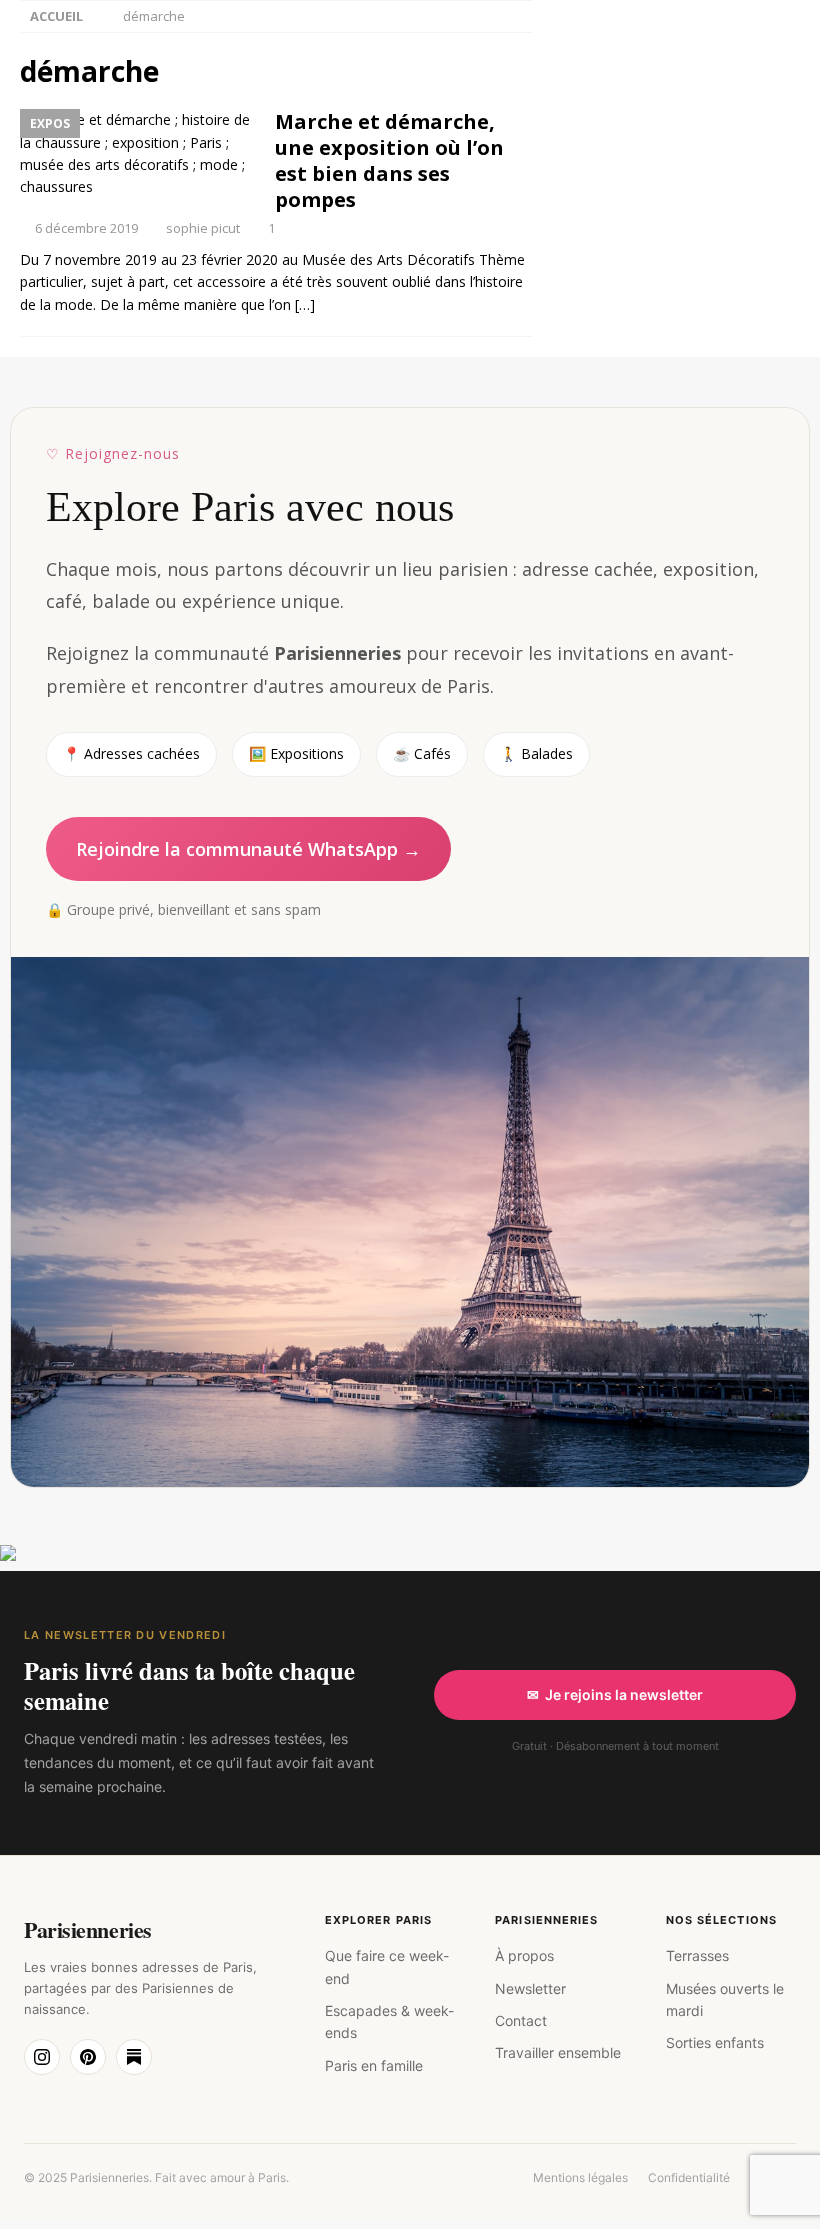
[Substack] (134, 2057)
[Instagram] (42, 2057)
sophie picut (203, 228)
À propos (524, 1955)
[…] (305, 304)
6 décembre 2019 (86, 228)
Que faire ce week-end (387, 1966)
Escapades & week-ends (389, 2021)
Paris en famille (374, 2065)
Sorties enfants (715, 2042)
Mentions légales (580, 2177)
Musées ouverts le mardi (725, 1999)
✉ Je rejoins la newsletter (615, 1694)
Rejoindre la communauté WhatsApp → (248, 849)
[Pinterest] (88, 2057)
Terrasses (697, 1955)
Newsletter (530, 1988)
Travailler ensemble (558, 2052)
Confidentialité (689, 2177)
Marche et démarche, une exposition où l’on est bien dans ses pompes (389, 160)
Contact (521, 2020)
